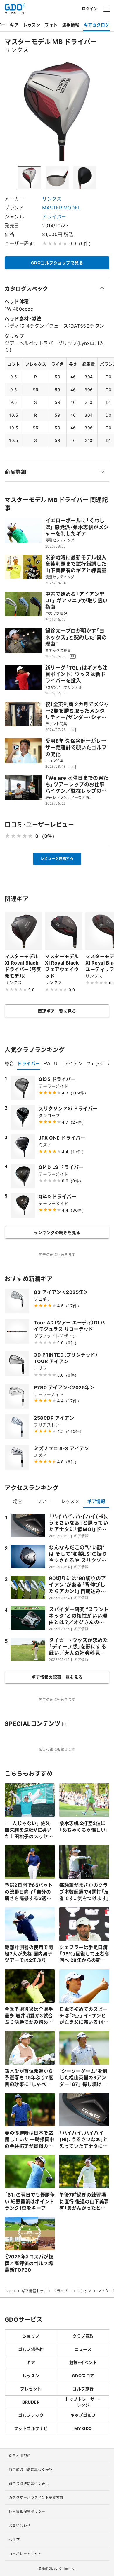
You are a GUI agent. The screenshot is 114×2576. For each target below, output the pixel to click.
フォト (51, 25)
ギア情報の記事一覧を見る (57, 1677)
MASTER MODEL (61, 207)
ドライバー (54, 216)
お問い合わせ (20, 2526)
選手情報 (71, 25)
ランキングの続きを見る (57, 1232)
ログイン (90, 8)
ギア (14, 25)
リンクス (52, 199)
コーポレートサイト (25, 2554)
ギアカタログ (97, 25)
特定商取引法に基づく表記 (31, 2470)
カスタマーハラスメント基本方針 (36, 2497)
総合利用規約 (20, 2455)
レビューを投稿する (57, 858)
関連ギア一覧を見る (57, 1011)
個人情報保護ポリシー (27, 2511)
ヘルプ (14, 2540)
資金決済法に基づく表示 (29, 2484)
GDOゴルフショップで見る (57, 262)
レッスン (32, 25)
